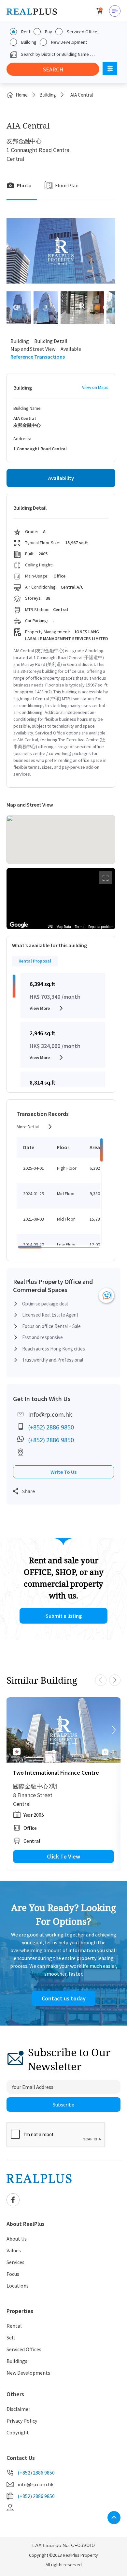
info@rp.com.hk (50, 1414)
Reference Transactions (38, 357)
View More (40, 1008)
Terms (80, 927)
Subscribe (63, 2105)
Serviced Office (82, 32)
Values (14, 2250)
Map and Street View (33, 349)
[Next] (114, 1730)
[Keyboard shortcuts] (50, 926)
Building (29, 42)
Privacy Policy (22, 2421)
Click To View (63, 1856)
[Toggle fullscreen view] (106, 878)
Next (106, 308)
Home (22, 95)
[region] (61, 899)
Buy (49, 32)
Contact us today (64, 1998)
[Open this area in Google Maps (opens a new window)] (19, 925)
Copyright (18, 2432)
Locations (18, 2286)
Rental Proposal (35, 961)
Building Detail (51, 341)
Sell (11, 2337)
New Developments (28, 2373)
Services (15, 2262)
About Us (17, 2239)
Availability (61, 478)
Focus (13, 2274)
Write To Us (63, 1472)
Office (30, 1828)
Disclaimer (18, 2409)
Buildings (17, 2361)
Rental (14, 2326)
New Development (69, 42)
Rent (26, 32)
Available (71, 349)
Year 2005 (34, 1815)
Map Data (64, 927)
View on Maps (95, 387)
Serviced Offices (24, 2349)
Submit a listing (64, 1616)
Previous (16, 308)
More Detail (28, 1127)
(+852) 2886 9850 (51, 1427)
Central (32, 1841)
